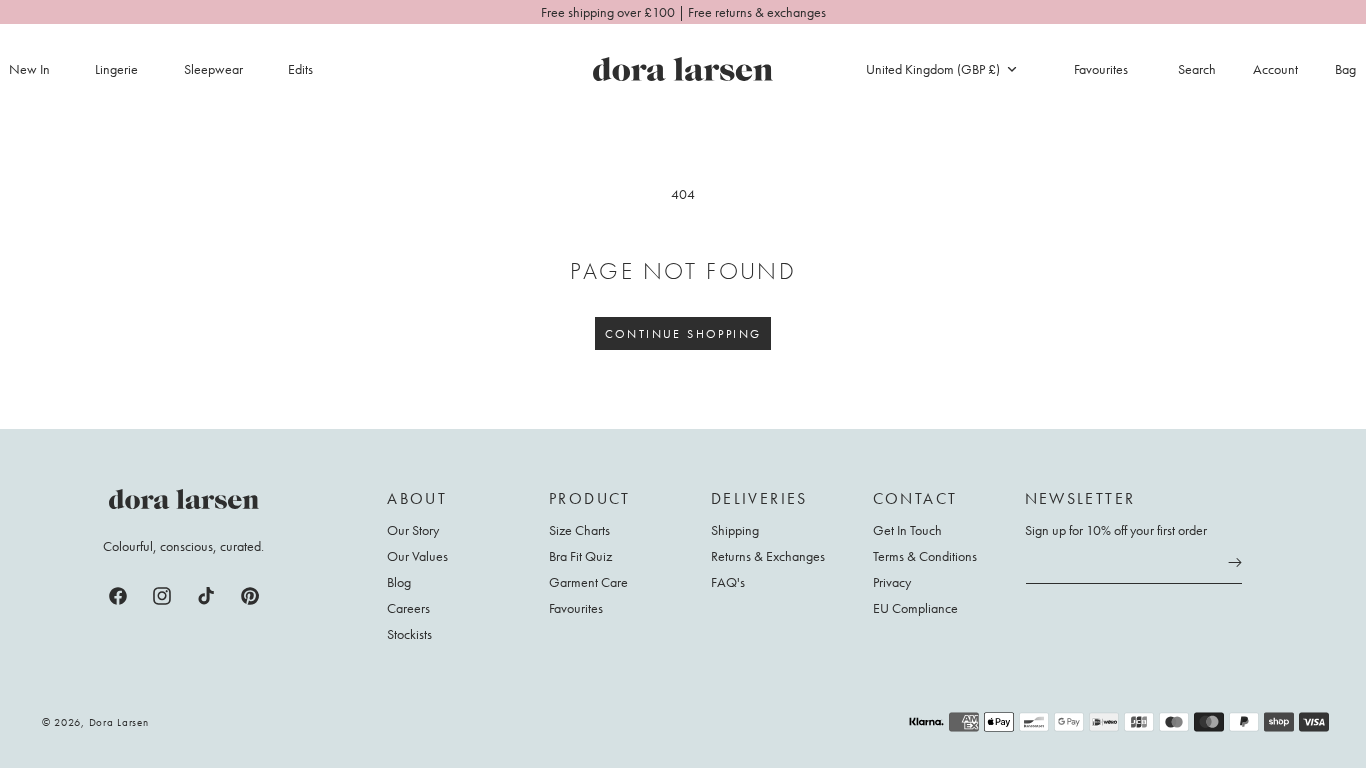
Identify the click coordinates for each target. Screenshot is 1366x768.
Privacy (892, 582)
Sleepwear (213, 69)
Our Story (413, 530)
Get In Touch (907, 530)
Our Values (417, 556)
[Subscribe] (1235, 563)
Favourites (576, 608)
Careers (408, 608)
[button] (128, 69)
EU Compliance (915, 608)
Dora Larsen (119, 722)
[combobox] (941, 69)
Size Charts (579, 530)
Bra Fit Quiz (580, 556)
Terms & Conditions (925, 556)
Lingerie (116, 69)
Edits (300, 69)
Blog (399, 582)
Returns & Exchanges (768, 556)
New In (29, 69)
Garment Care (588, 582)
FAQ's (728, 582)
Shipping (735, 530)
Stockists (409, 634)
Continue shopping (683, 334)
